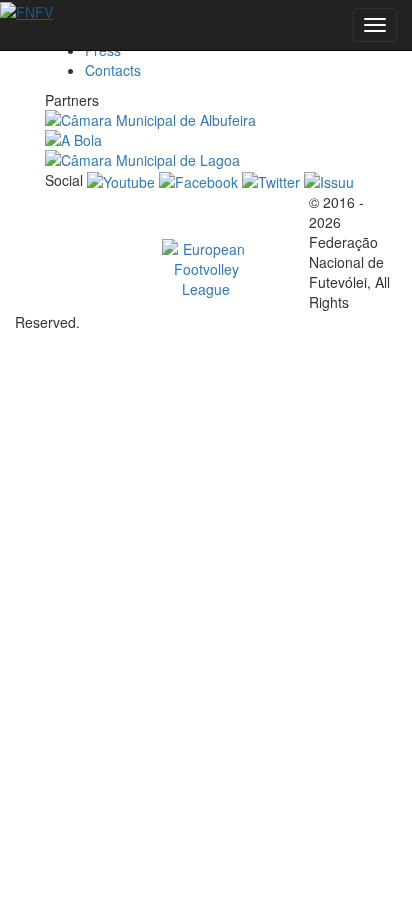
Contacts (113, 70)
